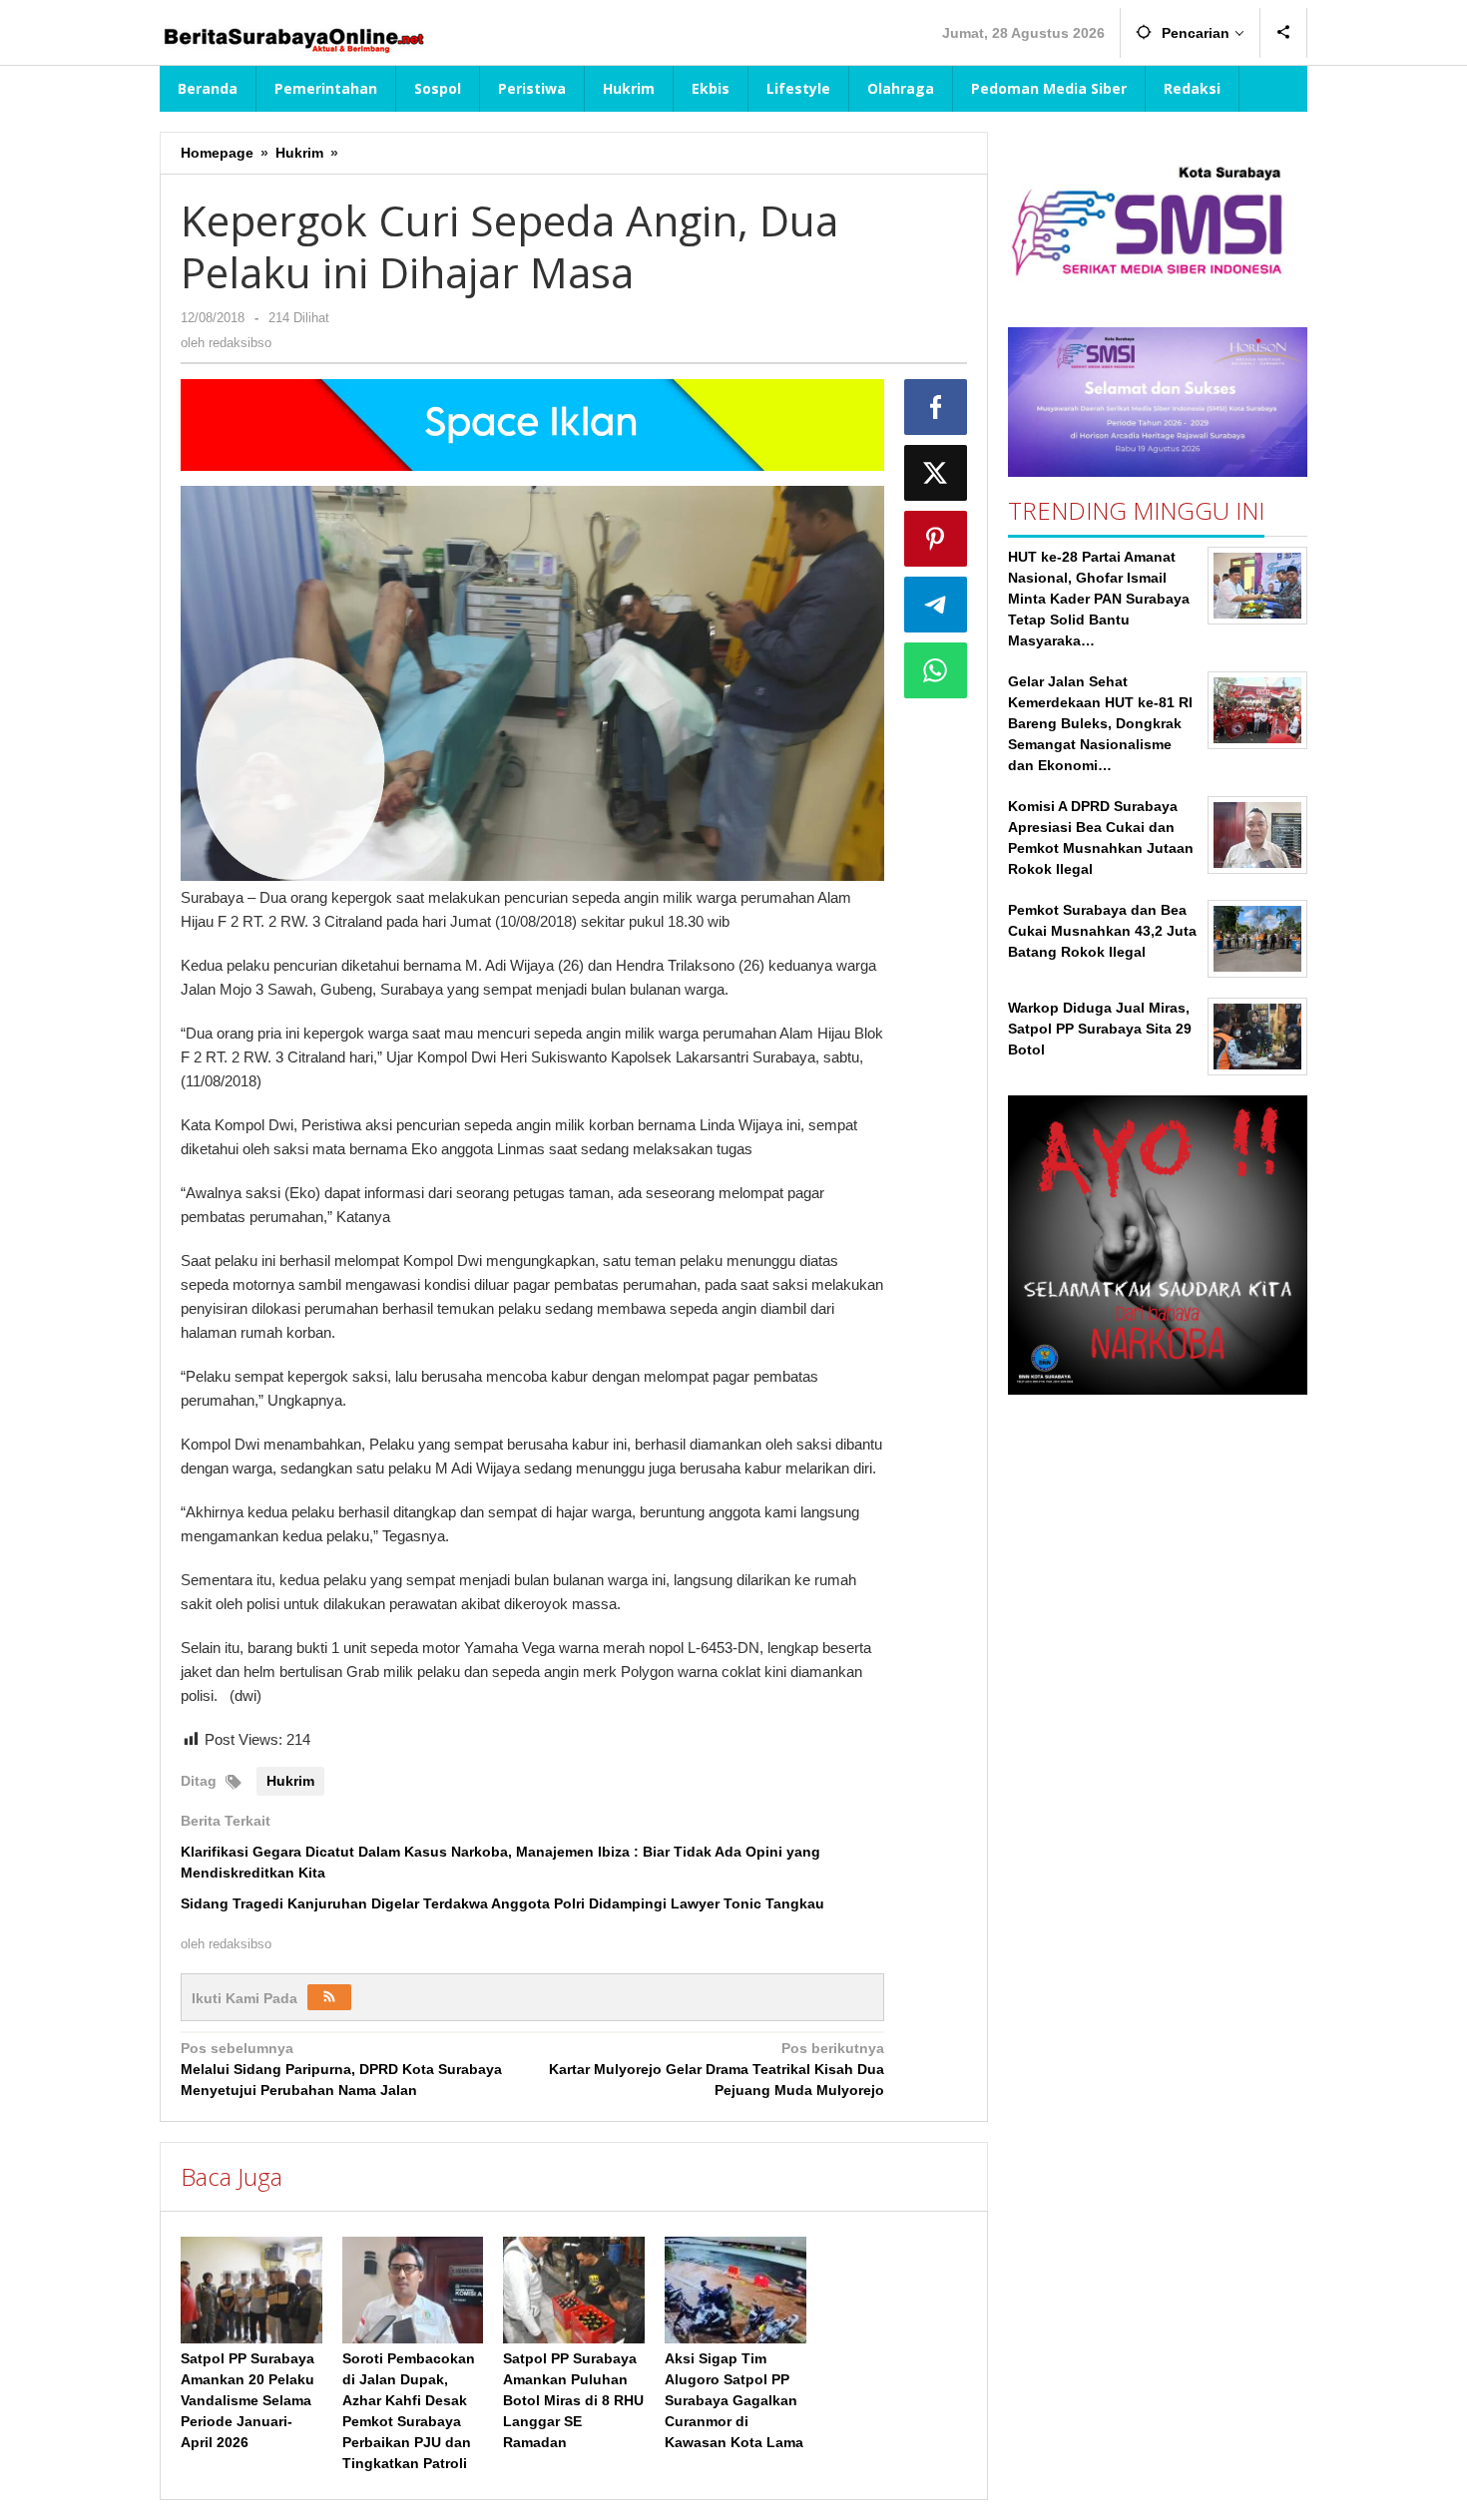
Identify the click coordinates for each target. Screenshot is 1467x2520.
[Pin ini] (936, 539)
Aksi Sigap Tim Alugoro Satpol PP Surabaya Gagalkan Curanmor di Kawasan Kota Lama (734, 2400)
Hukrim (290, 1781)
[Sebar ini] (936, 407)
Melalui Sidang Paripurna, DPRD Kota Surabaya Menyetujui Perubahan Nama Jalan (341, 2069)
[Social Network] (1284, 33)
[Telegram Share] (936, 605)
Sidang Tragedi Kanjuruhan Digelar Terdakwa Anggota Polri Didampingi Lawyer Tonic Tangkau (502, 1903)
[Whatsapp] (936, 670)
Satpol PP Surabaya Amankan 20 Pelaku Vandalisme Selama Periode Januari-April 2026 (247, 2400)
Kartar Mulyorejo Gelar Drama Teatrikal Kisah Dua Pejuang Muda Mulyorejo (716, 2069)
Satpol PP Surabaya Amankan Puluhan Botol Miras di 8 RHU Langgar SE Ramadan (573, 2400)
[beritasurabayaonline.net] (292, 38)
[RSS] (329, 1997)
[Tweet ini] (936, 473)
